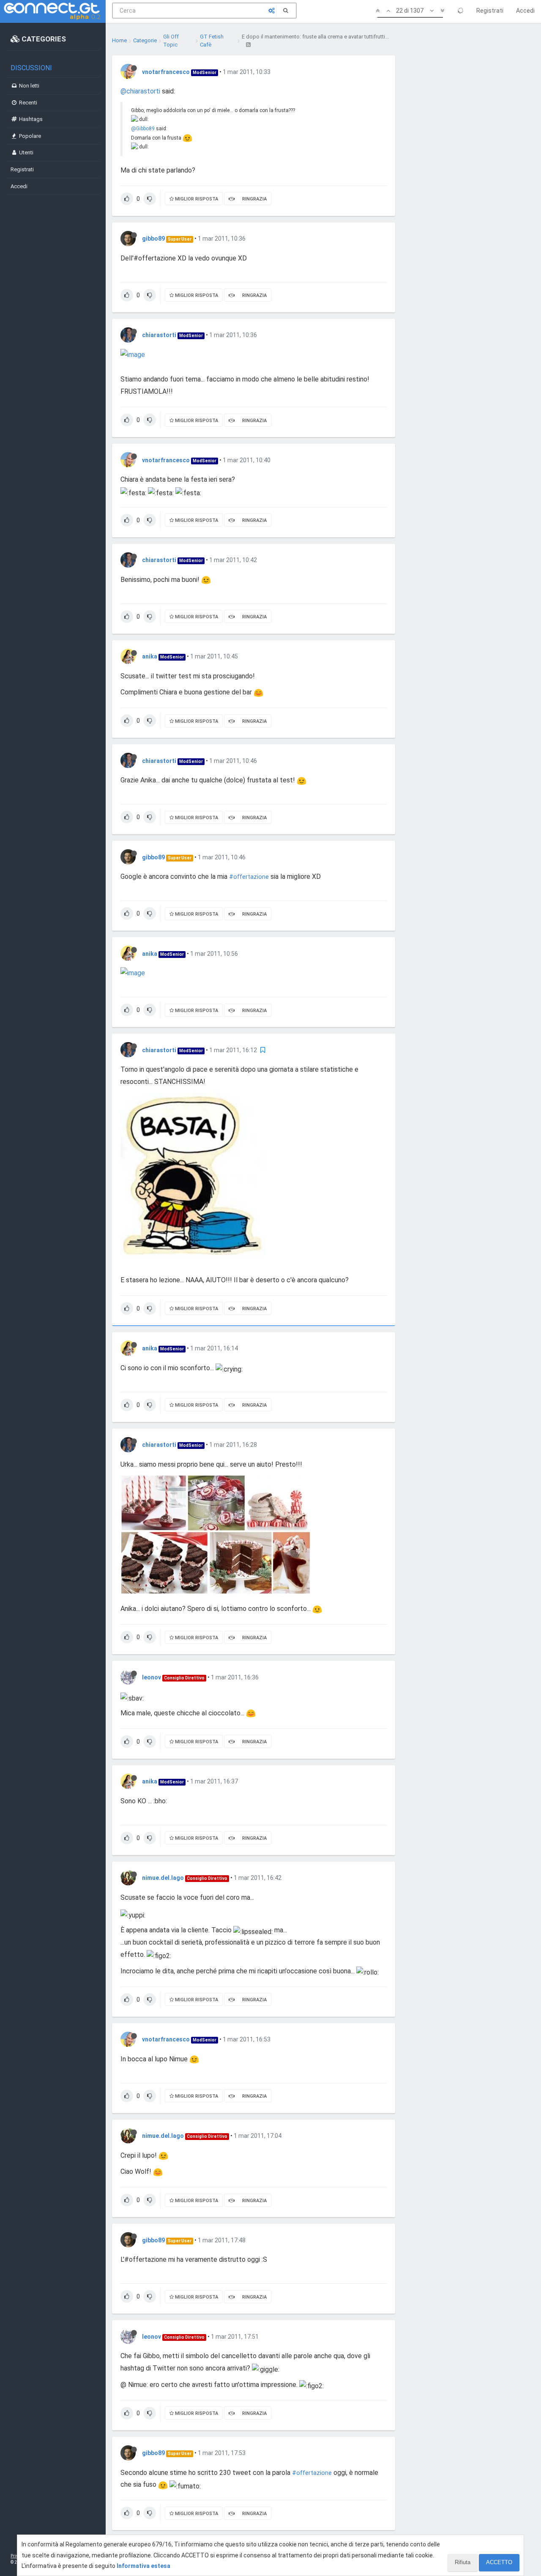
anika (150, 656)
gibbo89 (153, 239)
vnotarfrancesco (166, 72)
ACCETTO (499, 2562)
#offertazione (249, 877)
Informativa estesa (143, 2566)
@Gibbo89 (143, 129)
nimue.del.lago (163, 1878)
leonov (152, 1677)
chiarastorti (159, 335)
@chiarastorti (140, 91)
